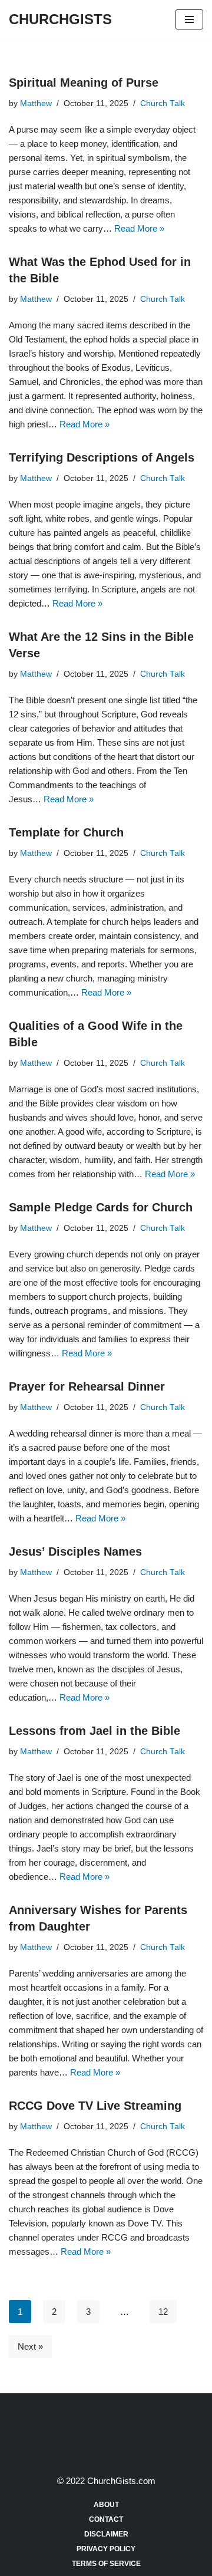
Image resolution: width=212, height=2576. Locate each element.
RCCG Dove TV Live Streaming (95, 2106)
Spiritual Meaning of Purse (84, 83)
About (106, 2505)
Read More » (139, 228)
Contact (106, 2519)
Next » (30, 2346)
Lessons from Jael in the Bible (95, 1731)
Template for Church (66, 832)
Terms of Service (106, 2564)
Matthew (36, 103)
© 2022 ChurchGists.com (106, 2481)
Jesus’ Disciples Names (75, 1551)
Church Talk (163, 103)
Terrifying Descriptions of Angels (102, 457)
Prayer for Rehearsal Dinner (87, 1386)
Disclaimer (106, 2534)
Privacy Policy (106, 2549)
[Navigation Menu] (189, 19)
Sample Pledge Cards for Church (101, 1207)
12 (163, 2312)
